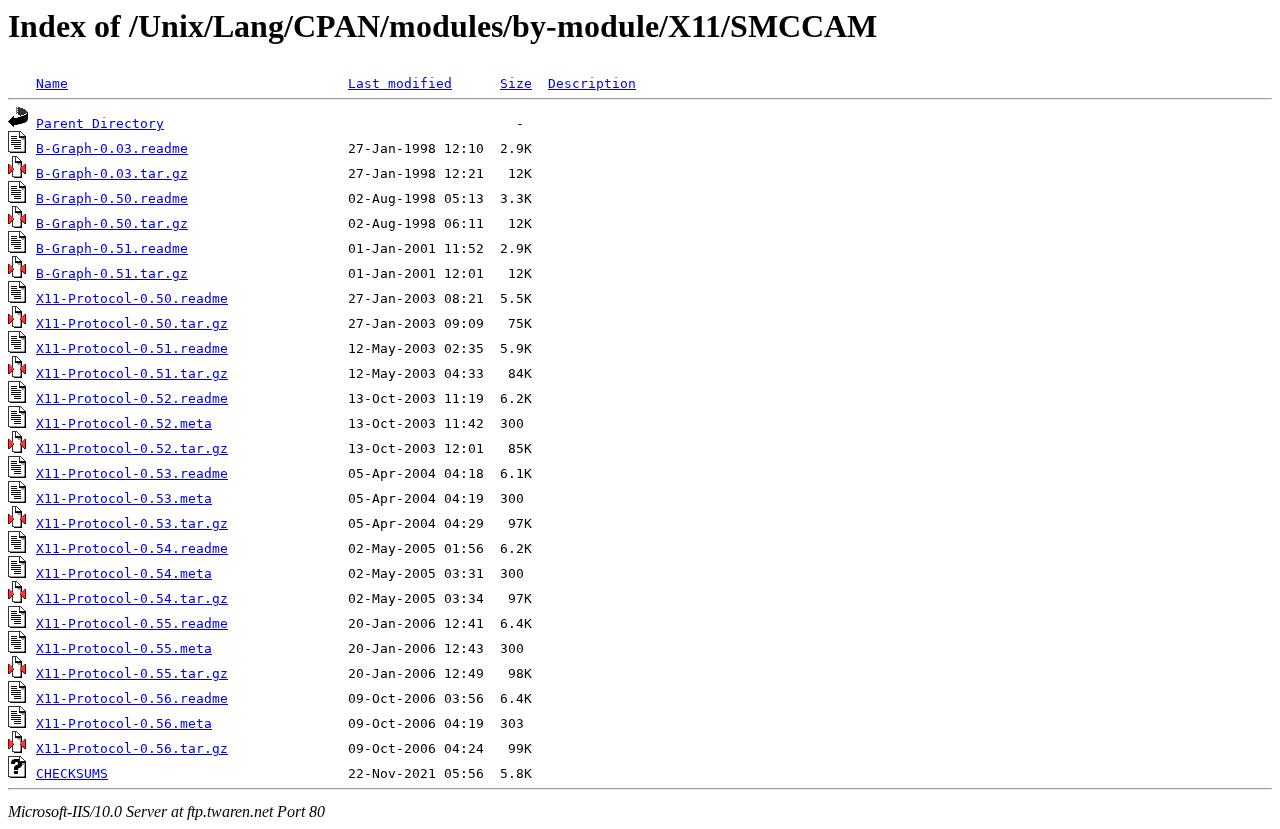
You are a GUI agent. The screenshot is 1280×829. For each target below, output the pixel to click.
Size (516, 83)
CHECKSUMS (72, 773)
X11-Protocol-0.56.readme (132, 698)
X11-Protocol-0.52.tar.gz (132, 448)
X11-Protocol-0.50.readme (132, 298)
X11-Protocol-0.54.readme (132, 548)
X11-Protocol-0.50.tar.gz (132, 323)
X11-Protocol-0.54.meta (124, 573)
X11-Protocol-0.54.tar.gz (132, 598)
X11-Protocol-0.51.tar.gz (132, 373)
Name (52, 83)
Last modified (400, 83)
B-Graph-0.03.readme (112, 148)
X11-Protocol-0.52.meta (124, 423)
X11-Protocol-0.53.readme (132, 473)
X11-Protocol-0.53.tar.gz (132, 523)
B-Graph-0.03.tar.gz (112, 173)
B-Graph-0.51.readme (112, 248)
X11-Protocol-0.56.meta (124, 723)
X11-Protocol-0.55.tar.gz (132, 673)
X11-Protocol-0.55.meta (124, 648)
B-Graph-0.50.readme (112, 198)
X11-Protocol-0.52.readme (132, 398)
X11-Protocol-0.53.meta (124, 498)
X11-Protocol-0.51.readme (132, 348)
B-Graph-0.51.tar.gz (112, 273)
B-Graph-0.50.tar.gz (112, 223)
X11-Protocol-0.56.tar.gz (132, 748)
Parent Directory (100, 123)
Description (592, 83)
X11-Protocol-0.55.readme (132, 623)
